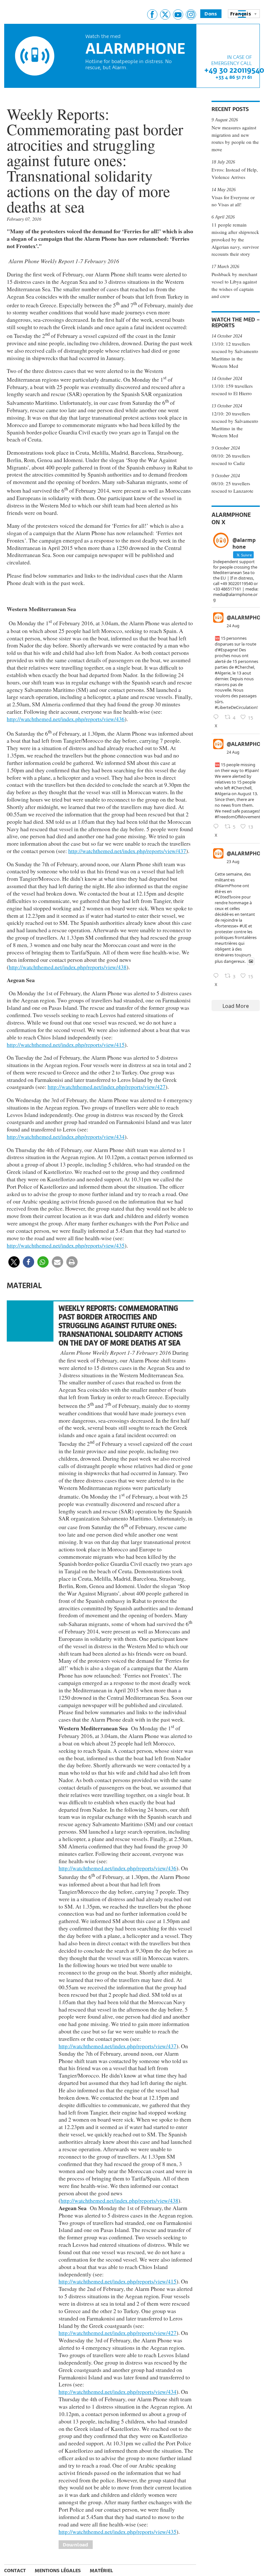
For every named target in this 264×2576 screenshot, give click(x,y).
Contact (15, 2570)
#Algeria (223, 794)
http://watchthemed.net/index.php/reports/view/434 (66, 1137)
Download (76, 2545)
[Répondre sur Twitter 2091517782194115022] (217, 976)
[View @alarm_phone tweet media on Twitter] (251, 961)
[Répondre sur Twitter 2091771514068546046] (217, 827)
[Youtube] (178, 14)
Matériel (101, 2570)
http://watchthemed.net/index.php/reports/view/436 (66, 719)
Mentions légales (58, 2570)
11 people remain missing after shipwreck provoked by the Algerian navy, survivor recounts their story (235, 239)
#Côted (222, 897)
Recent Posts (230, 109)
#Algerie (223, 673)
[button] (14, 1262)
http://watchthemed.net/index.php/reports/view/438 (68, 967)
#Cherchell (241, 788)
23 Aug (233, 862)
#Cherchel (244, 667)
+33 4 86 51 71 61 (234, 77)
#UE (243, 926)
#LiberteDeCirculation (236, 707)
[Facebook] (152, 14)
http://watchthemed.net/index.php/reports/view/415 (66, 1045)
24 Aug (233, 626)
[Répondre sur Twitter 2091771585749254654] (217, 717)
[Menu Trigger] (242, 14)
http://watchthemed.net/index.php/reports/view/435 (66, 1245)
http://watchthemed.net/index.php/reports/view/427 (107, 1087)
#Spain (251, 770)
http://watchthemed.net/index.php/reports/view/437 (127, 851)
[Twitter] (165, 14)
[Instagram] (191, 14)
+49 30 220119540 (234, 70)
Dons (211, 14)
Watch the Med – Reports (236, 322)
